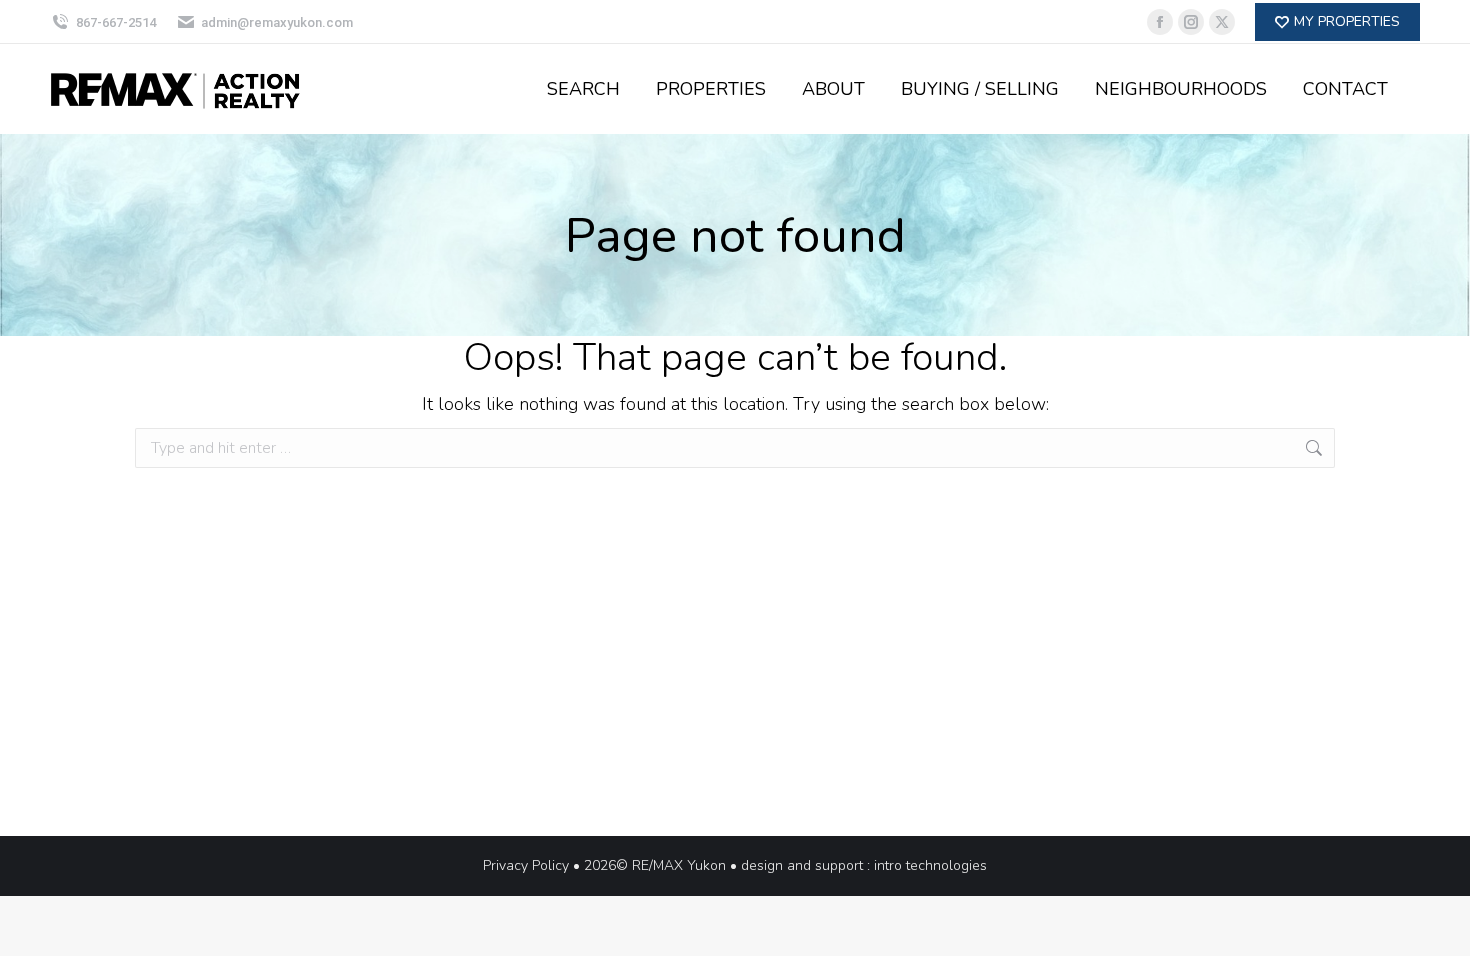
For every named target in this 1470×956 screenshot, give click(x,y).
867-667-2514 (116, 22)
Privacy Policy (526, 865)
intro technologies (930, 865)
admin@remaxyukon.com (277, 22)
